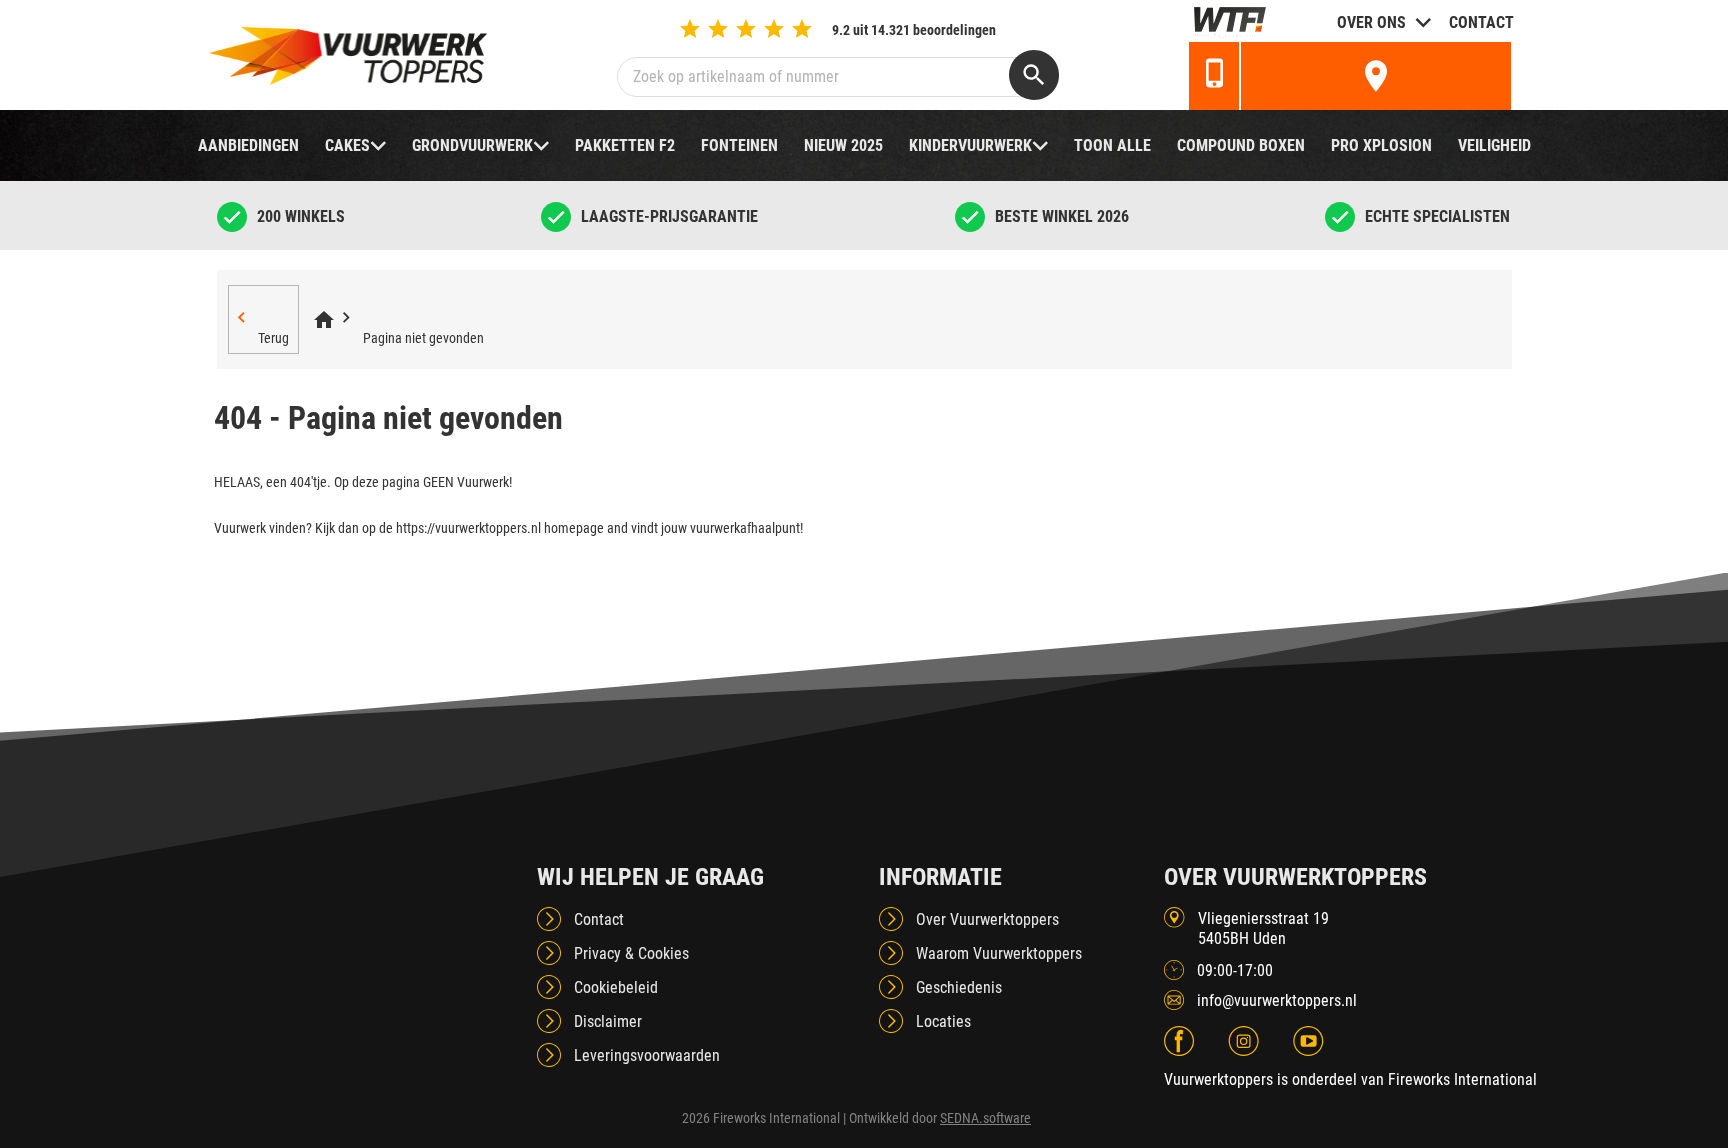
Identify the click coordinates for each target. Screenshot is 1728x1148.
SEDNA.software (985, 1118)
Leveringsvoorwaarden (647, 1055)
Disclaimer (608, 1021)
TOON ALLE (1112, 145)
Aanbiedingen (248, 145)
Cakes (347, 145)
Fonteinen (739, 145)
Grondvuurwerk (472, 145)
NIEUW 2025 (843, 145)
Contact (1481, 22)
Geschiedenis (959, 987)
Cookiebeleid (616, 987)
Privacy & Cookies (631, 953)
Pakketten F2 (625, 145)
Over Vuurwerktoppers (987, 919)
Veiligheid (1494, 145)
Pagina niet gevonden (423, 338)
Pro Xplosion (1381, 145)
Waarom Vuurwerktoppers (999, 953)
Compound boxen (1241, 145)
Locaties (943, 1021)
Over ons (1371, 22)
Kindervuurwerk (970, 145)
